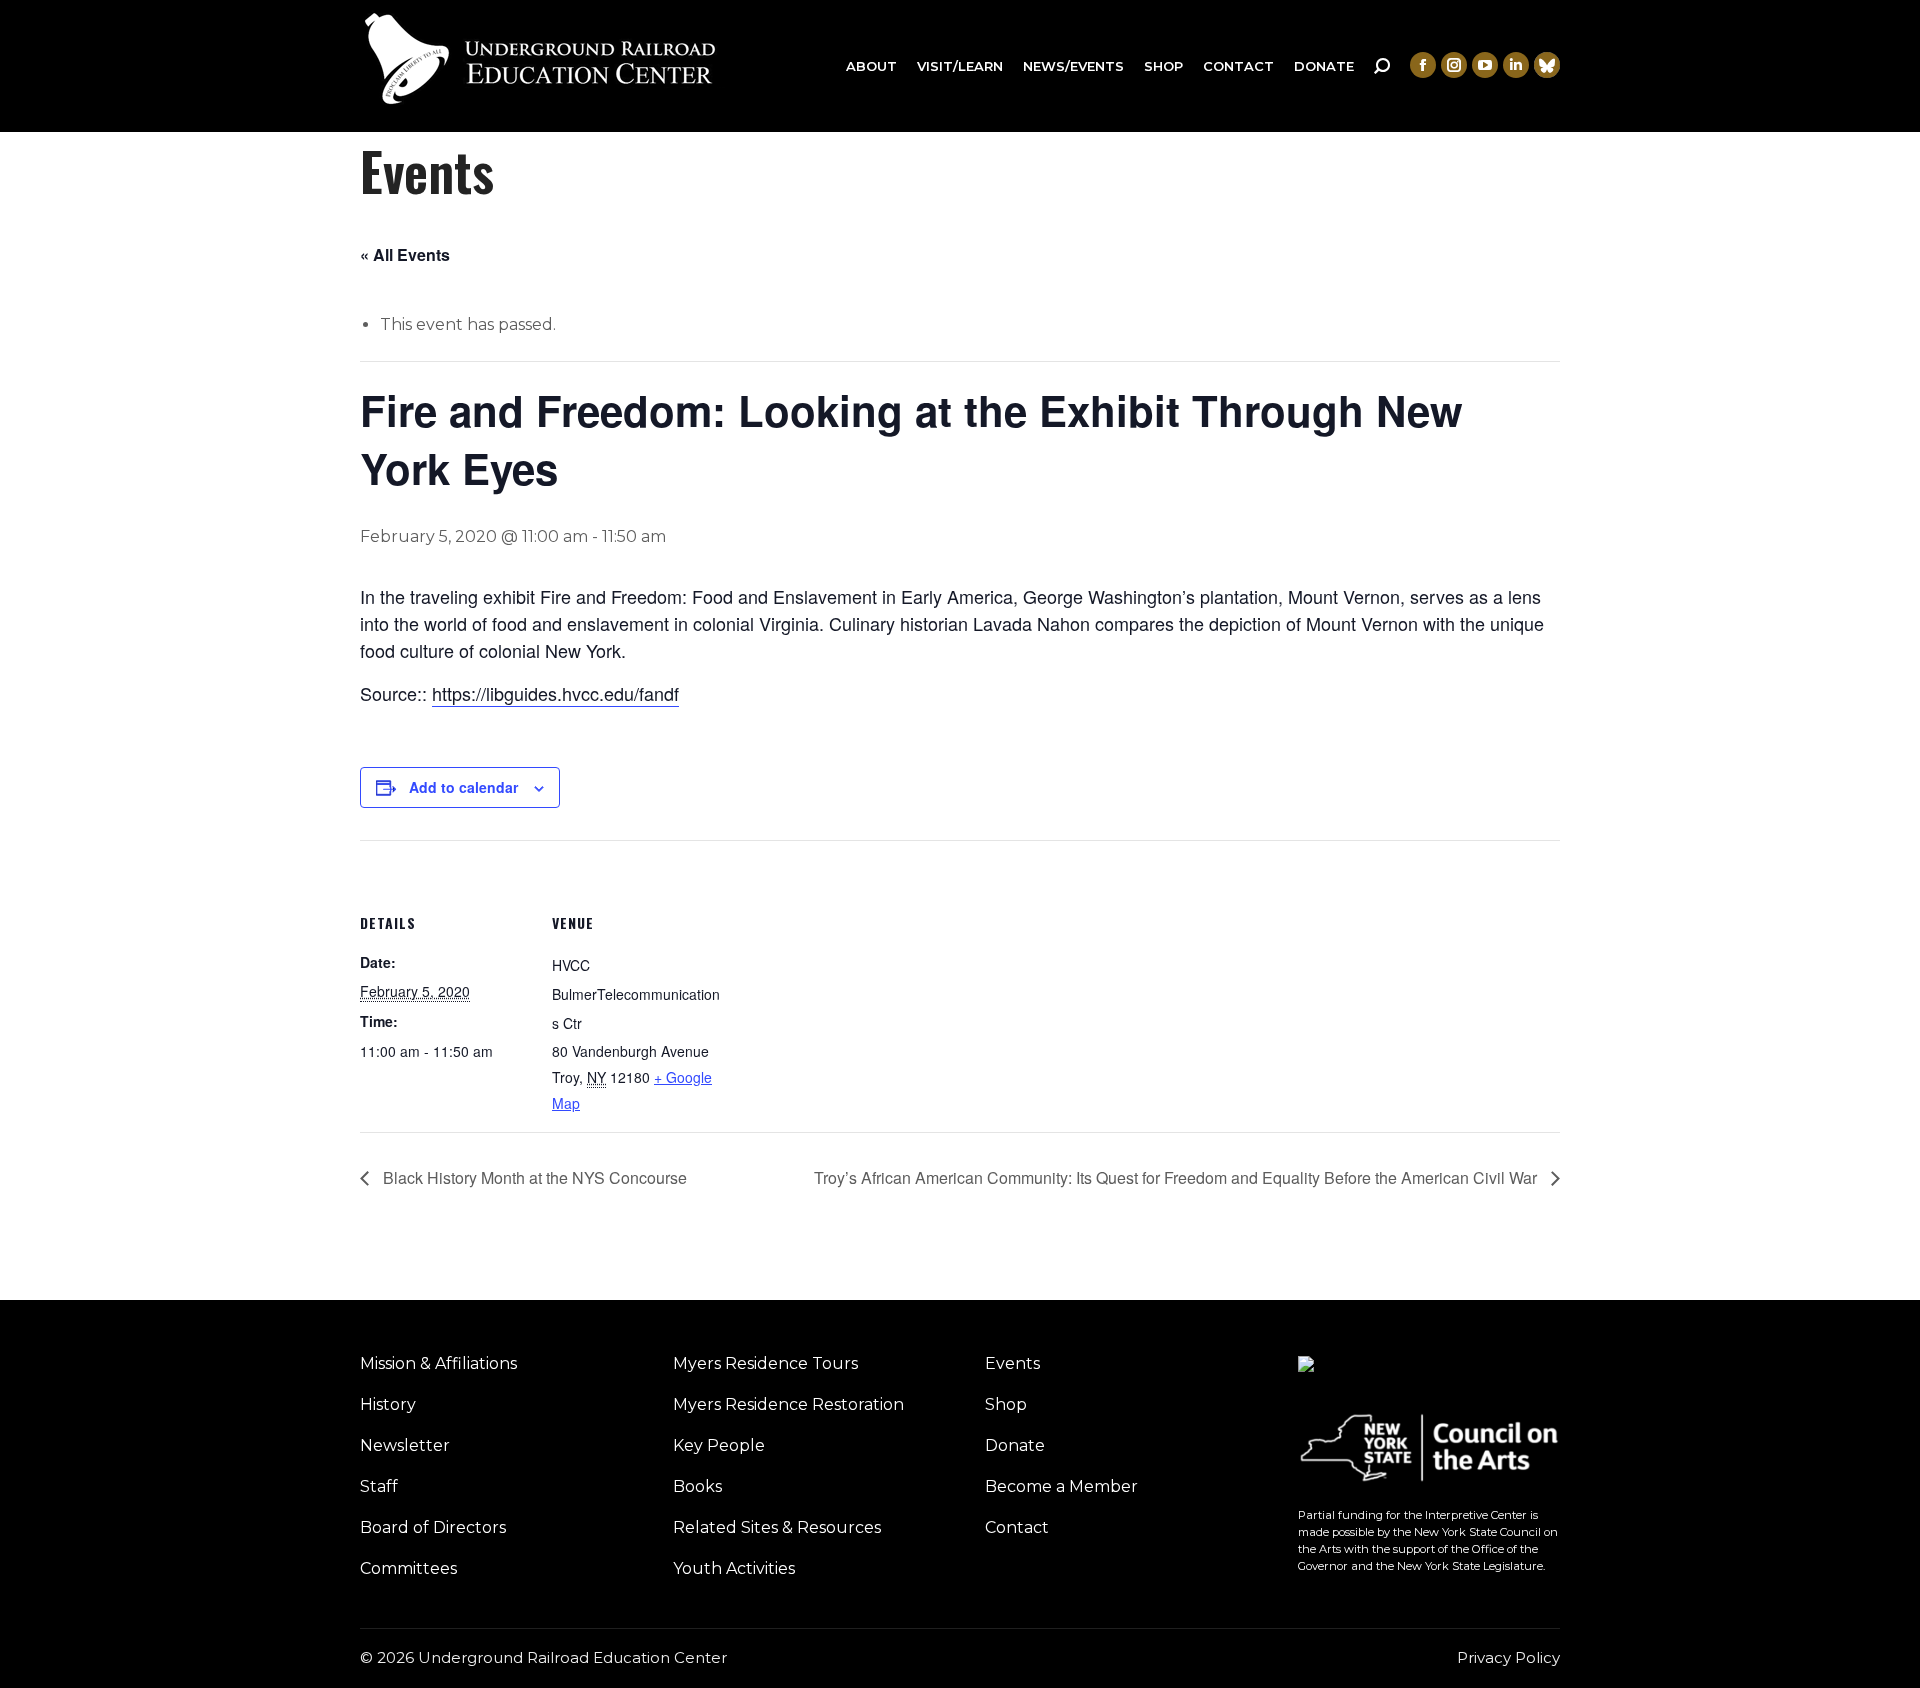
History (388, 1404)
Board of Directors (433, 1527)
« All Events (405, 254)
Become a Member (1061, 1486)
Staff (379, 1486)
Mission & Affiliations (438, 1363)
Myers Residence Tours (765, 1363)
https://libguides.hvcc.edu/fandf (555, 693)
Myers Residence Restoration (788, 1404)
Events (1012, 1363)
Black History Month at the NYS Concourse (533, 1177)
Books (697, 1486)
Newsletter (405, 1445)
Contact (1017, 1527)
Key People (719, 1445)
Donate (1015, 1445)
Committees (408, 1568)
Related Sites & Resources (777, 1527)
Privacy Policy (1508, 1657)
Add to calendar (463, 787)
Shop (1006, 1404)
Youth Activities (734, 1568)
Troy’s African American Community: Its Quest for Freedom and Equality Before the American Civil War (1177, 1177)
